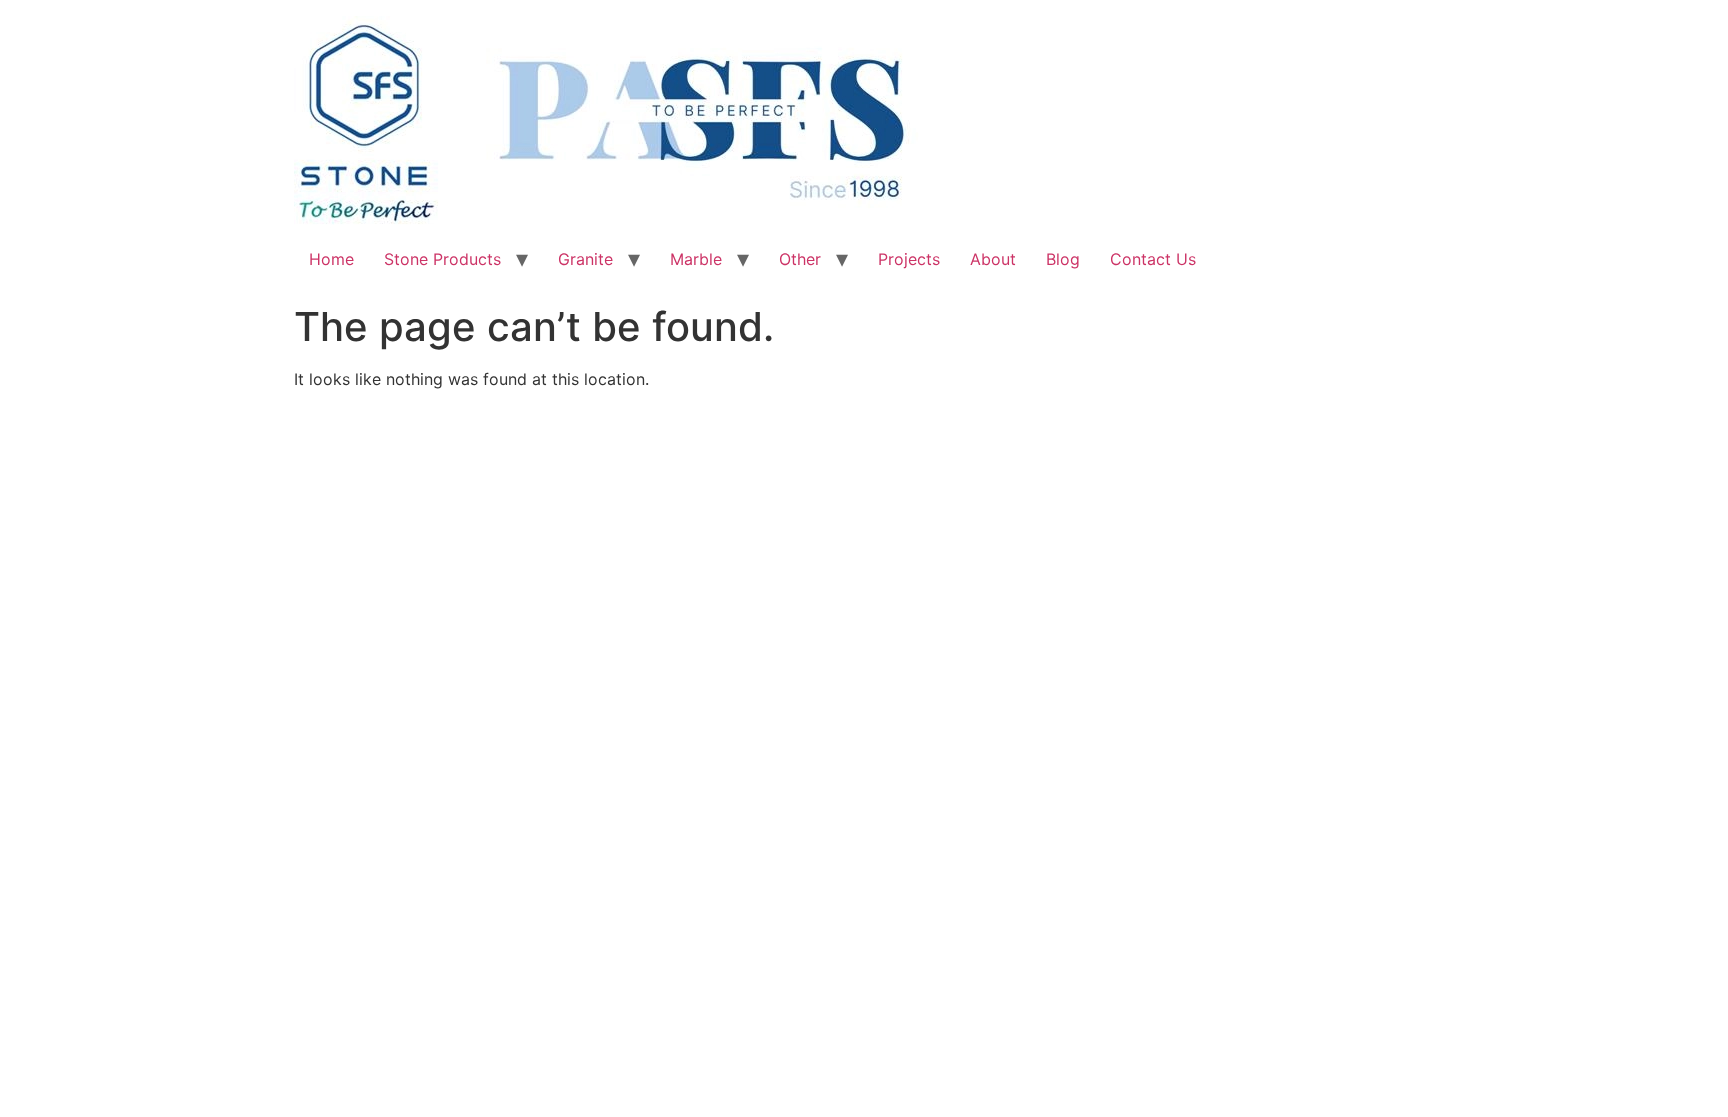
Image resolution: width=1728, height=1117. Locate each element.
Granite (585, 259)
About (993, 259)
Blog (1063, 259)
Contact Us (1153, 259)
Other (800, 259)
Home (331, 259)
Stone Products (442, 259)
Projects (909, 259)
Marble (696, 259)
